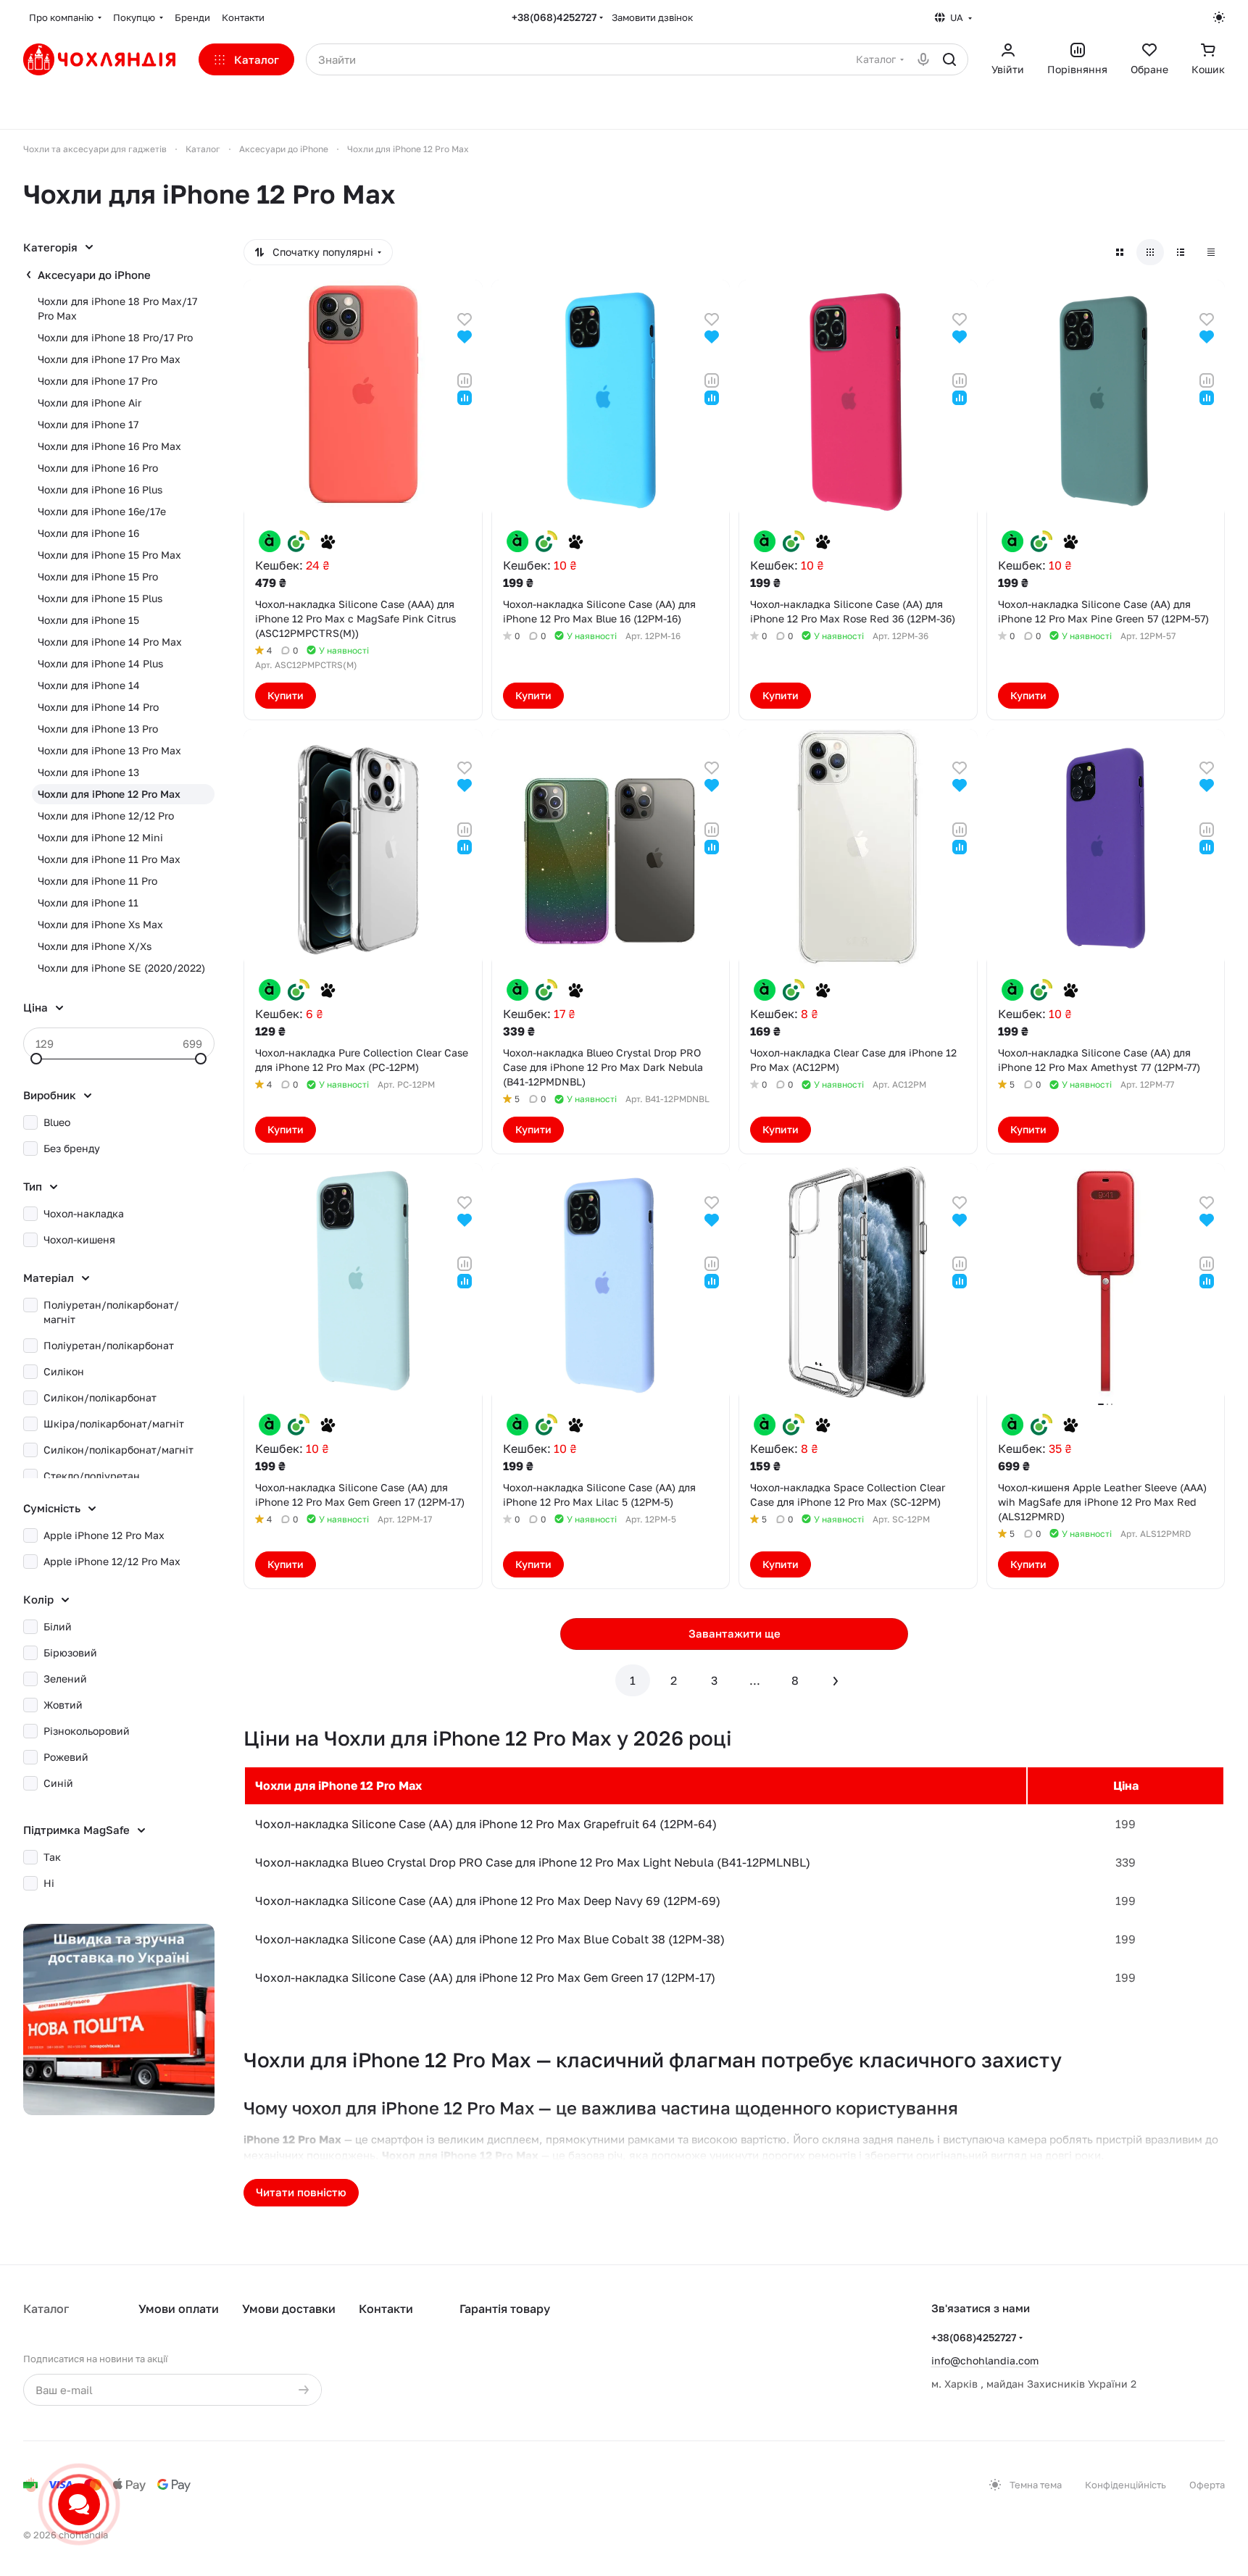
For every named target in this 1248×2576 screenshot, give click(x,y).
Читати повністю (301, 2192)
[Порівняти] (465, 379)
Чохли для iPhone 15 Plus (100, 598)
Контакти (386, 2309)
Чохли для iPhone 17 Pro (97, 381)
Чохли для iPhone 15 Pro (98, 576)
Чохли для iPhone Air (90, 403)
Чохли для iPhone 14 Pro (98, 707)
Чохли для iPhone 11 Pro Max (109, 859)
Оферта (1207, 2485)
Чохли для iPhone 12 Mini (100, 837)
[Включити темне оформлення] (1219, 17)
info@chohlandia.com (985, 2360)
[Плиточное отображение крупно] (1120, 252)
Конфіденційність (1126, 2485)
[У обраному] (465, 318)
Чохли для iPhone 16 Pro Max (109, 446)
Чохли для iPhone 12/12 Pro (106, 816)
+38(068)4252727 (554, 17)
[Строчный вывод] (1181, 252)
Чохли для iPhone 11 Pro (97, 881)
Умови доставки (289, 2309)
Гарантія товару (505, 2309)
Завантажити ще (735, 1633)
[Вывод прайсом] (1211, 252)
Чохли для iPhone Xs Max (100, 924)
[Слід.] (836, 1680)
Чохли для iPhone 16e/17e (102, 511)
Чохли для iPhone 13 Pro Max (109, 750)
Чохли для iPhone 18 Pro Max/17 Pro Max (117, 308)
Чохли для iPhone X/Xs (95, 946)
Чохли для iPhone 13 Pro (98, 729)
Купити (286, 695)
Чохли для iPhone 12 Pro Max (109, 794)
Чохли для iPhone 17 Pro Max (109, 359)
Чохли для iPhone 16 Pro (98, 468)
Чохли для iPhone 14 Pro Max (110, 642)
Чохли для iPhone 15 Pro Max (109, 555)
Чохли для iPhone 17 (88, 424)
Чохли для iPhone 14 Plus (100, 663)
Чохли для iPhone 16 (88, 533)
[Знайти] (949, 59)
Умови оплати (179, 2309)
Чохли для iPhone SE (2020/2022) (121, 968)
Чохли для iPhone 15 (88, 620)
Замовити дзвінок (652, 17)
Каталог (46, 2309)
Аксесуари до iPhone (94, 275)
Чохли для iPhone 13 (88, 772)
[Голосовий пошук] (923, 59)
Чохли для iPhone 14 (89, 685)
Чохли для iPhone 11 (88, 903)
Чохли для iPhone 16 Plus (100, 489)
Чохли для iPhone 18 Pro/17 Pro (115, 337)
